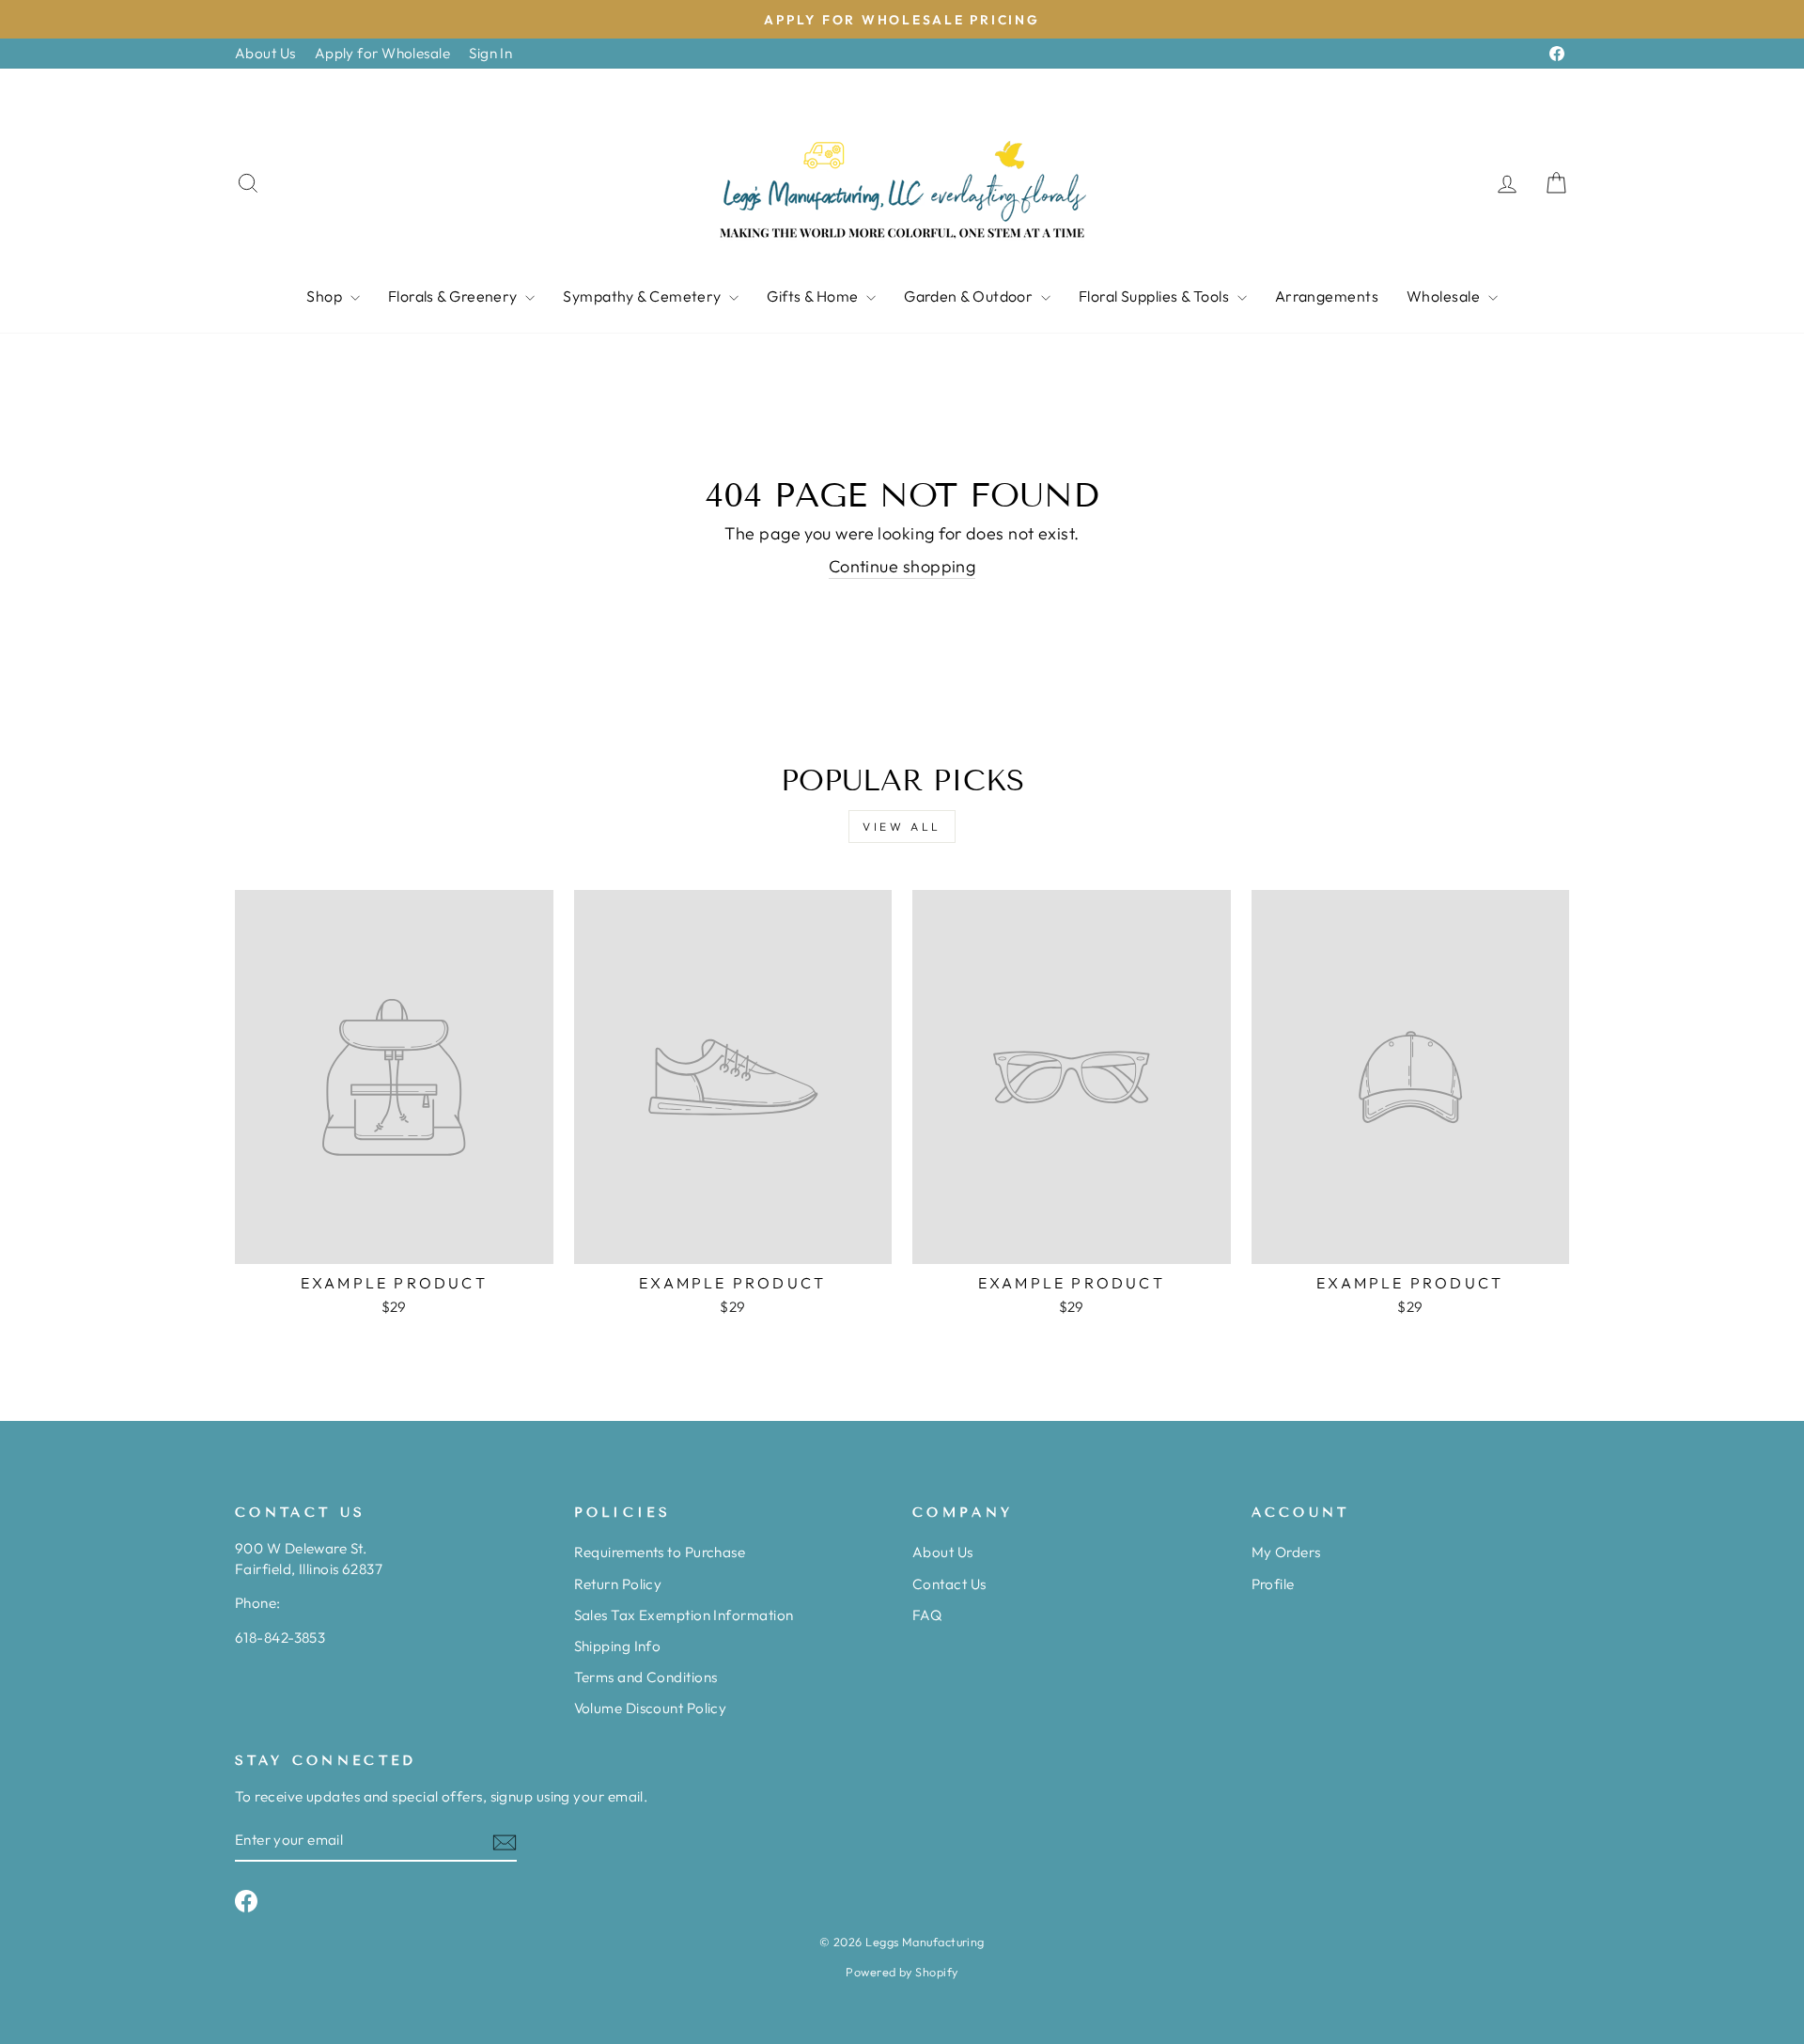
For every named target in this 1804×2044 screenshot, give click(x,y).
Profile (1273, 1584)
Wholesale (1445, 296)
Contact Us (949, 1584)
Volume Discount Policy (651, 1708)
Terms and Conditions (646, 1677)
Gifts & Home (814, 296)
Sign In (490, 53)
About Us (265, 53)
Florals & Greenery (455, 296)
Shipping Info (618, 1646)
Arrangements (1327, 296)
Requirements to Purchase (660, 1552)
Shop (326, 296)
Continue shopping (902, 566)
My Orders (1286, 1552)
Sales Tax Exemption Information (684, 1615)
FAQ (927, 1615)
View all (902, 827)
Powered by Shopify (902, 1972)
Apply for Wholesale (383, 53)
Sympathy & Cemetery (644, 296)
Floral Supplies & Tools (1156, 296)
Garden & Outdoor (970, 296)
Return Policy (618, 1584)
